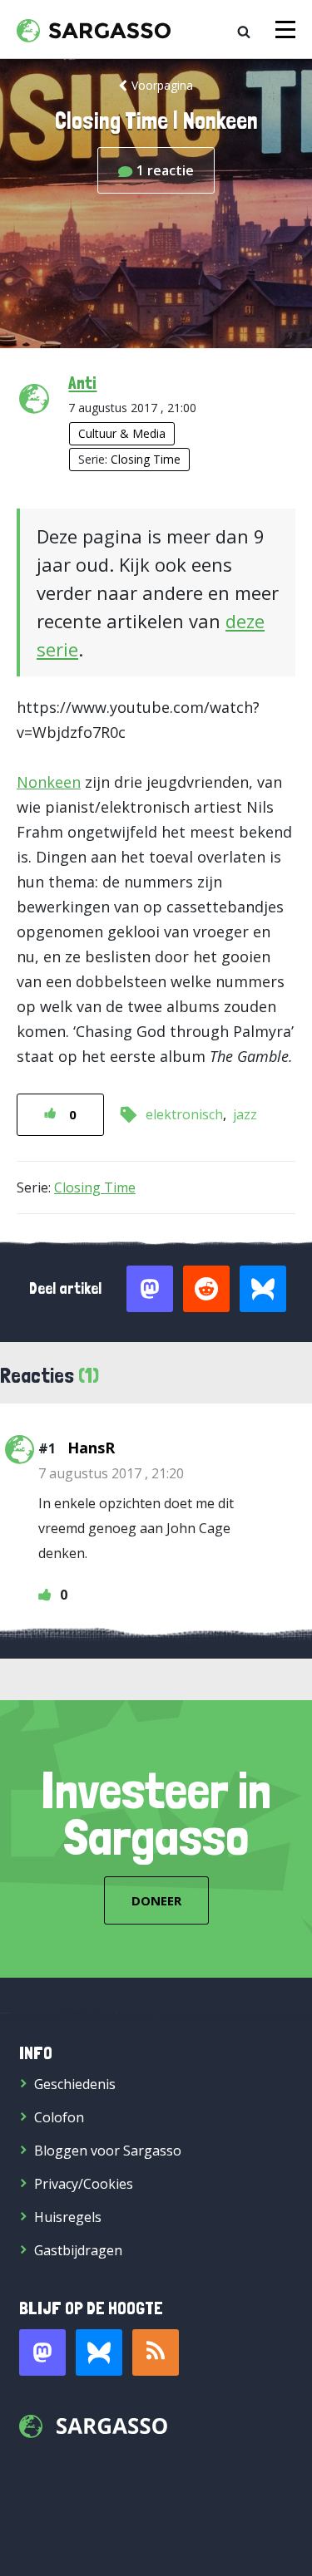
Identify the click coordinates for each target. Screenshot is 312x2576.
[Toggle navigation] (285, 29)
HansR (91, 1448)
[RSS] (156, 2352)
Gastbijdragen (78, 2250)
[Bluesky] (99, 2352)
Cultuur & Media (122, 433)
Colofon (59, 2117)
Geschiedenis (75, 2084)
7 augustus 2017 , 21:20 (111, 1473)
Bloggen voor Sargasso (108, 2151)
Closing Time (146, 459)
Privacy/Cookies (84, 2184)
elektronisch (184, 1114)
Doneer (156, 1900)
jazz (245, 1114)
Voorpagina (162, 85)
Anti (82, 382)
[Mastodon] (42, 2352)
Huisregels (68, 2217)
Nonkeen (49, 782)
